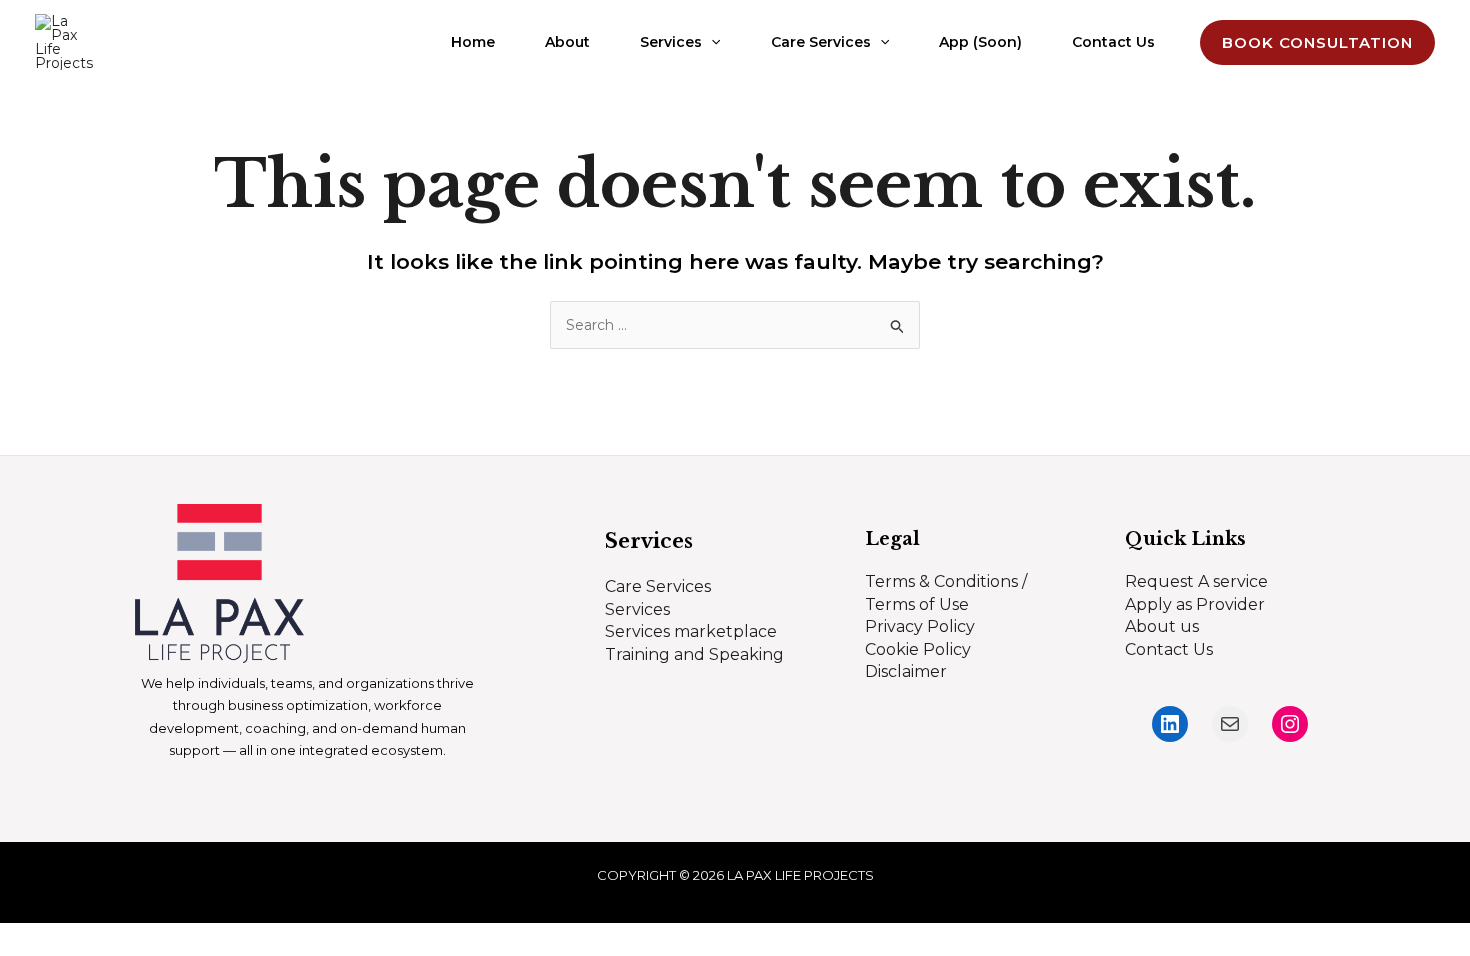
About (567, 42)
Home (473, 42)
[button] (711, 42)
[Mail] (1230, 724)
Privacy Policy (920, 626)
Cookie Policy (918, 649)
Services (671, 42)
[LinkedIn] (1170, 724)
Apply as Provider (1195, 604)
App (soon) (980, 42)
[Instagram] (1290, 724)
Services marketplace (691, 631)
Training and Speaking (694, 654)
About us (1162, 626)
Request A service (1196, 581)
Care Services (821, 42)
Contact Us (1113, 42)
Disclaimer (906, 671)
